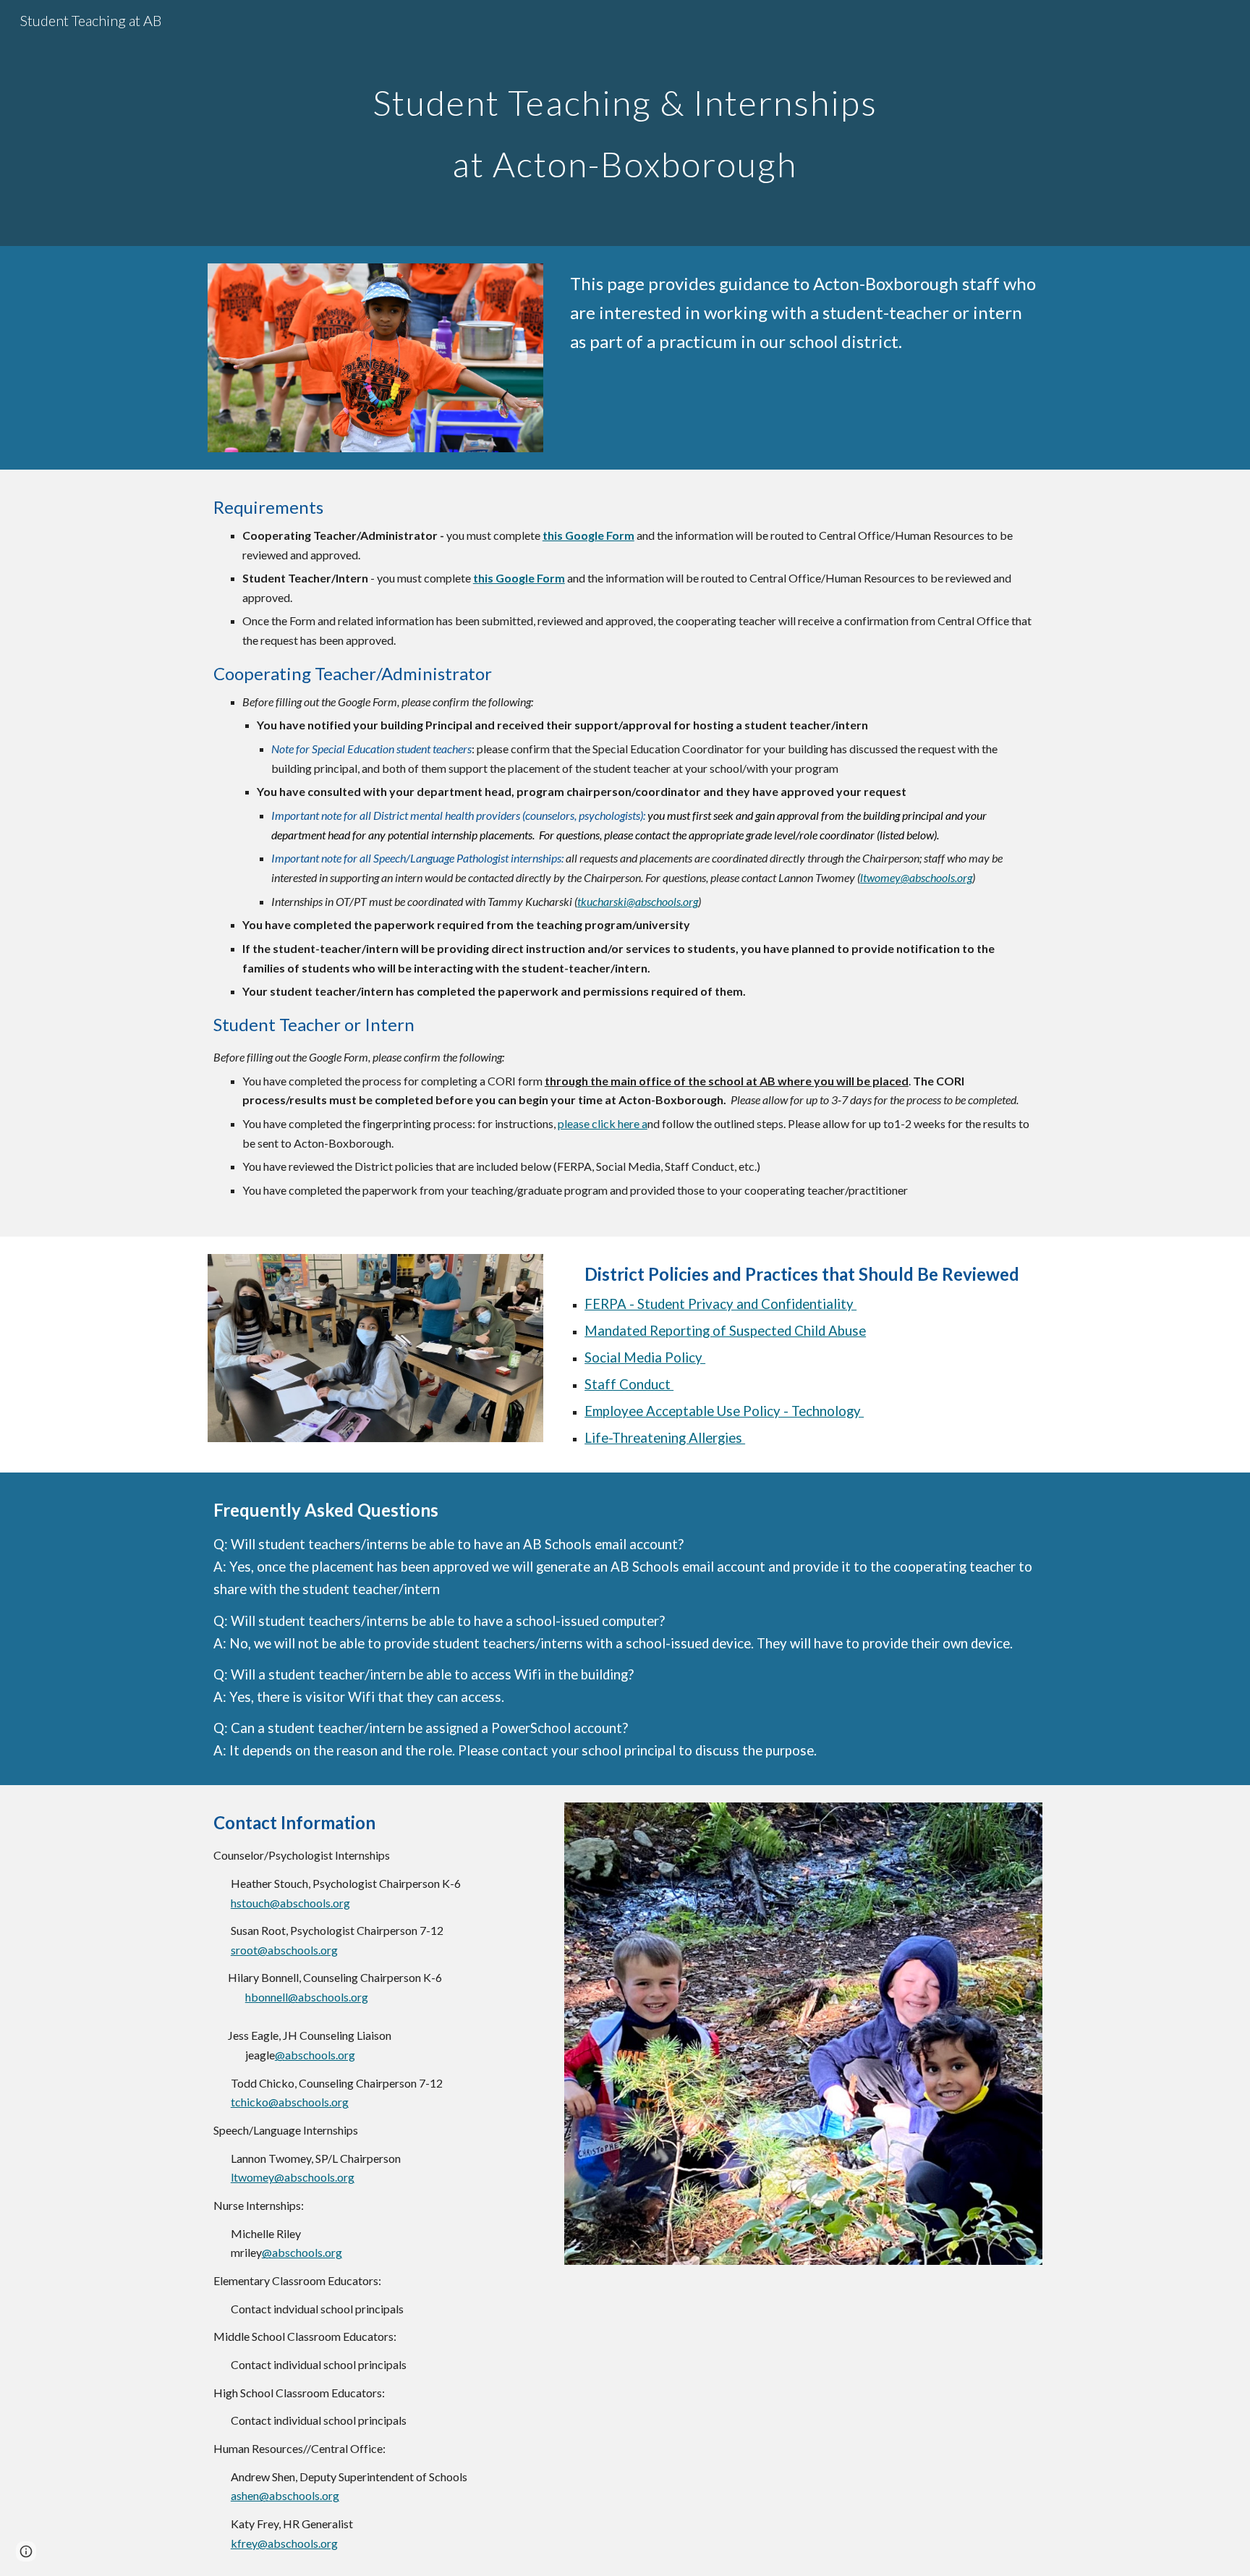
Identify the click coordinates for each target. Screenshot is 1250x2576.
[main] (625, 123)
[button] (26, 2551)
